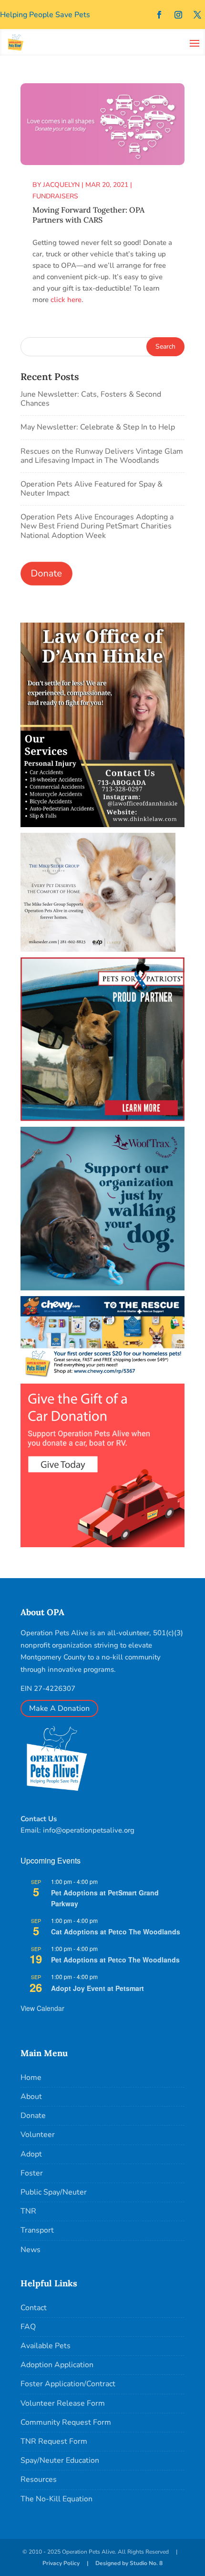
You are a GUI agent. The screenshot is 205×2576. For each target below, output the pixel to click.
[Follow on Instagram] (178, 15)
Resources (39, 2479)
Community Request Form (66, 2422)
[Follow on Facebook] (159, 15)
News (31, 2250)
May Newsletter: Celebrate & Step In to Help (98, 427)
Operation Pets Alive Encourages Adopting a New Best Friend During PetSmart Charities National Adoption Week (97, 526)
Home (31, 2078)
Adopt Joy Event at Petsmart (97, 1988)
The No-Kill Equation (56, 2499)
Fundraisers (55, 196)
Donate (33, 2116)
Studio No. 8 (146, 2563)
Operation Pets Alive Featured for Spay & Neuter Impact (92, 489)
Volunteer (38, 2135)
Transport (37, 2230)
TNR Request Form (54, 2441)
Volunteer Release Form (63, 2403)
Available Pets (46, 2346)
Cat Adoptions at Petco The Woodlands (116, 1932)
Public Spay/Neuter (54, 2192)
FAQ (28, 2327)
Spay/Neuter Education (60, 2460)
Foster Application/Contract (68, 2384)
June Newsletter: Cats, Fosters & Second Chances (91, 399)
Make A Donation (59, 1708)
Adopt (31, 2154)
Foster (32, 2173)
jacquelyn (61, 185)
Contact (34, 2308)
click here (66, 300)
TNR (28, 2211)
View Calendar (42, 2008)
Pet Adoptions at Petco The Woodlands (115, 1960)
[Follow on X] (197, 15)
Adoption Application (57, 2365)
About (31, 2097)
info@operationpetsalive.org (89, 1830)
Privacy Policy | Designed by (86, 2563)
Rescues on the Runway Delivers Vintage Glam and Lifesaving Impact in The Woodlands (102, 456)
